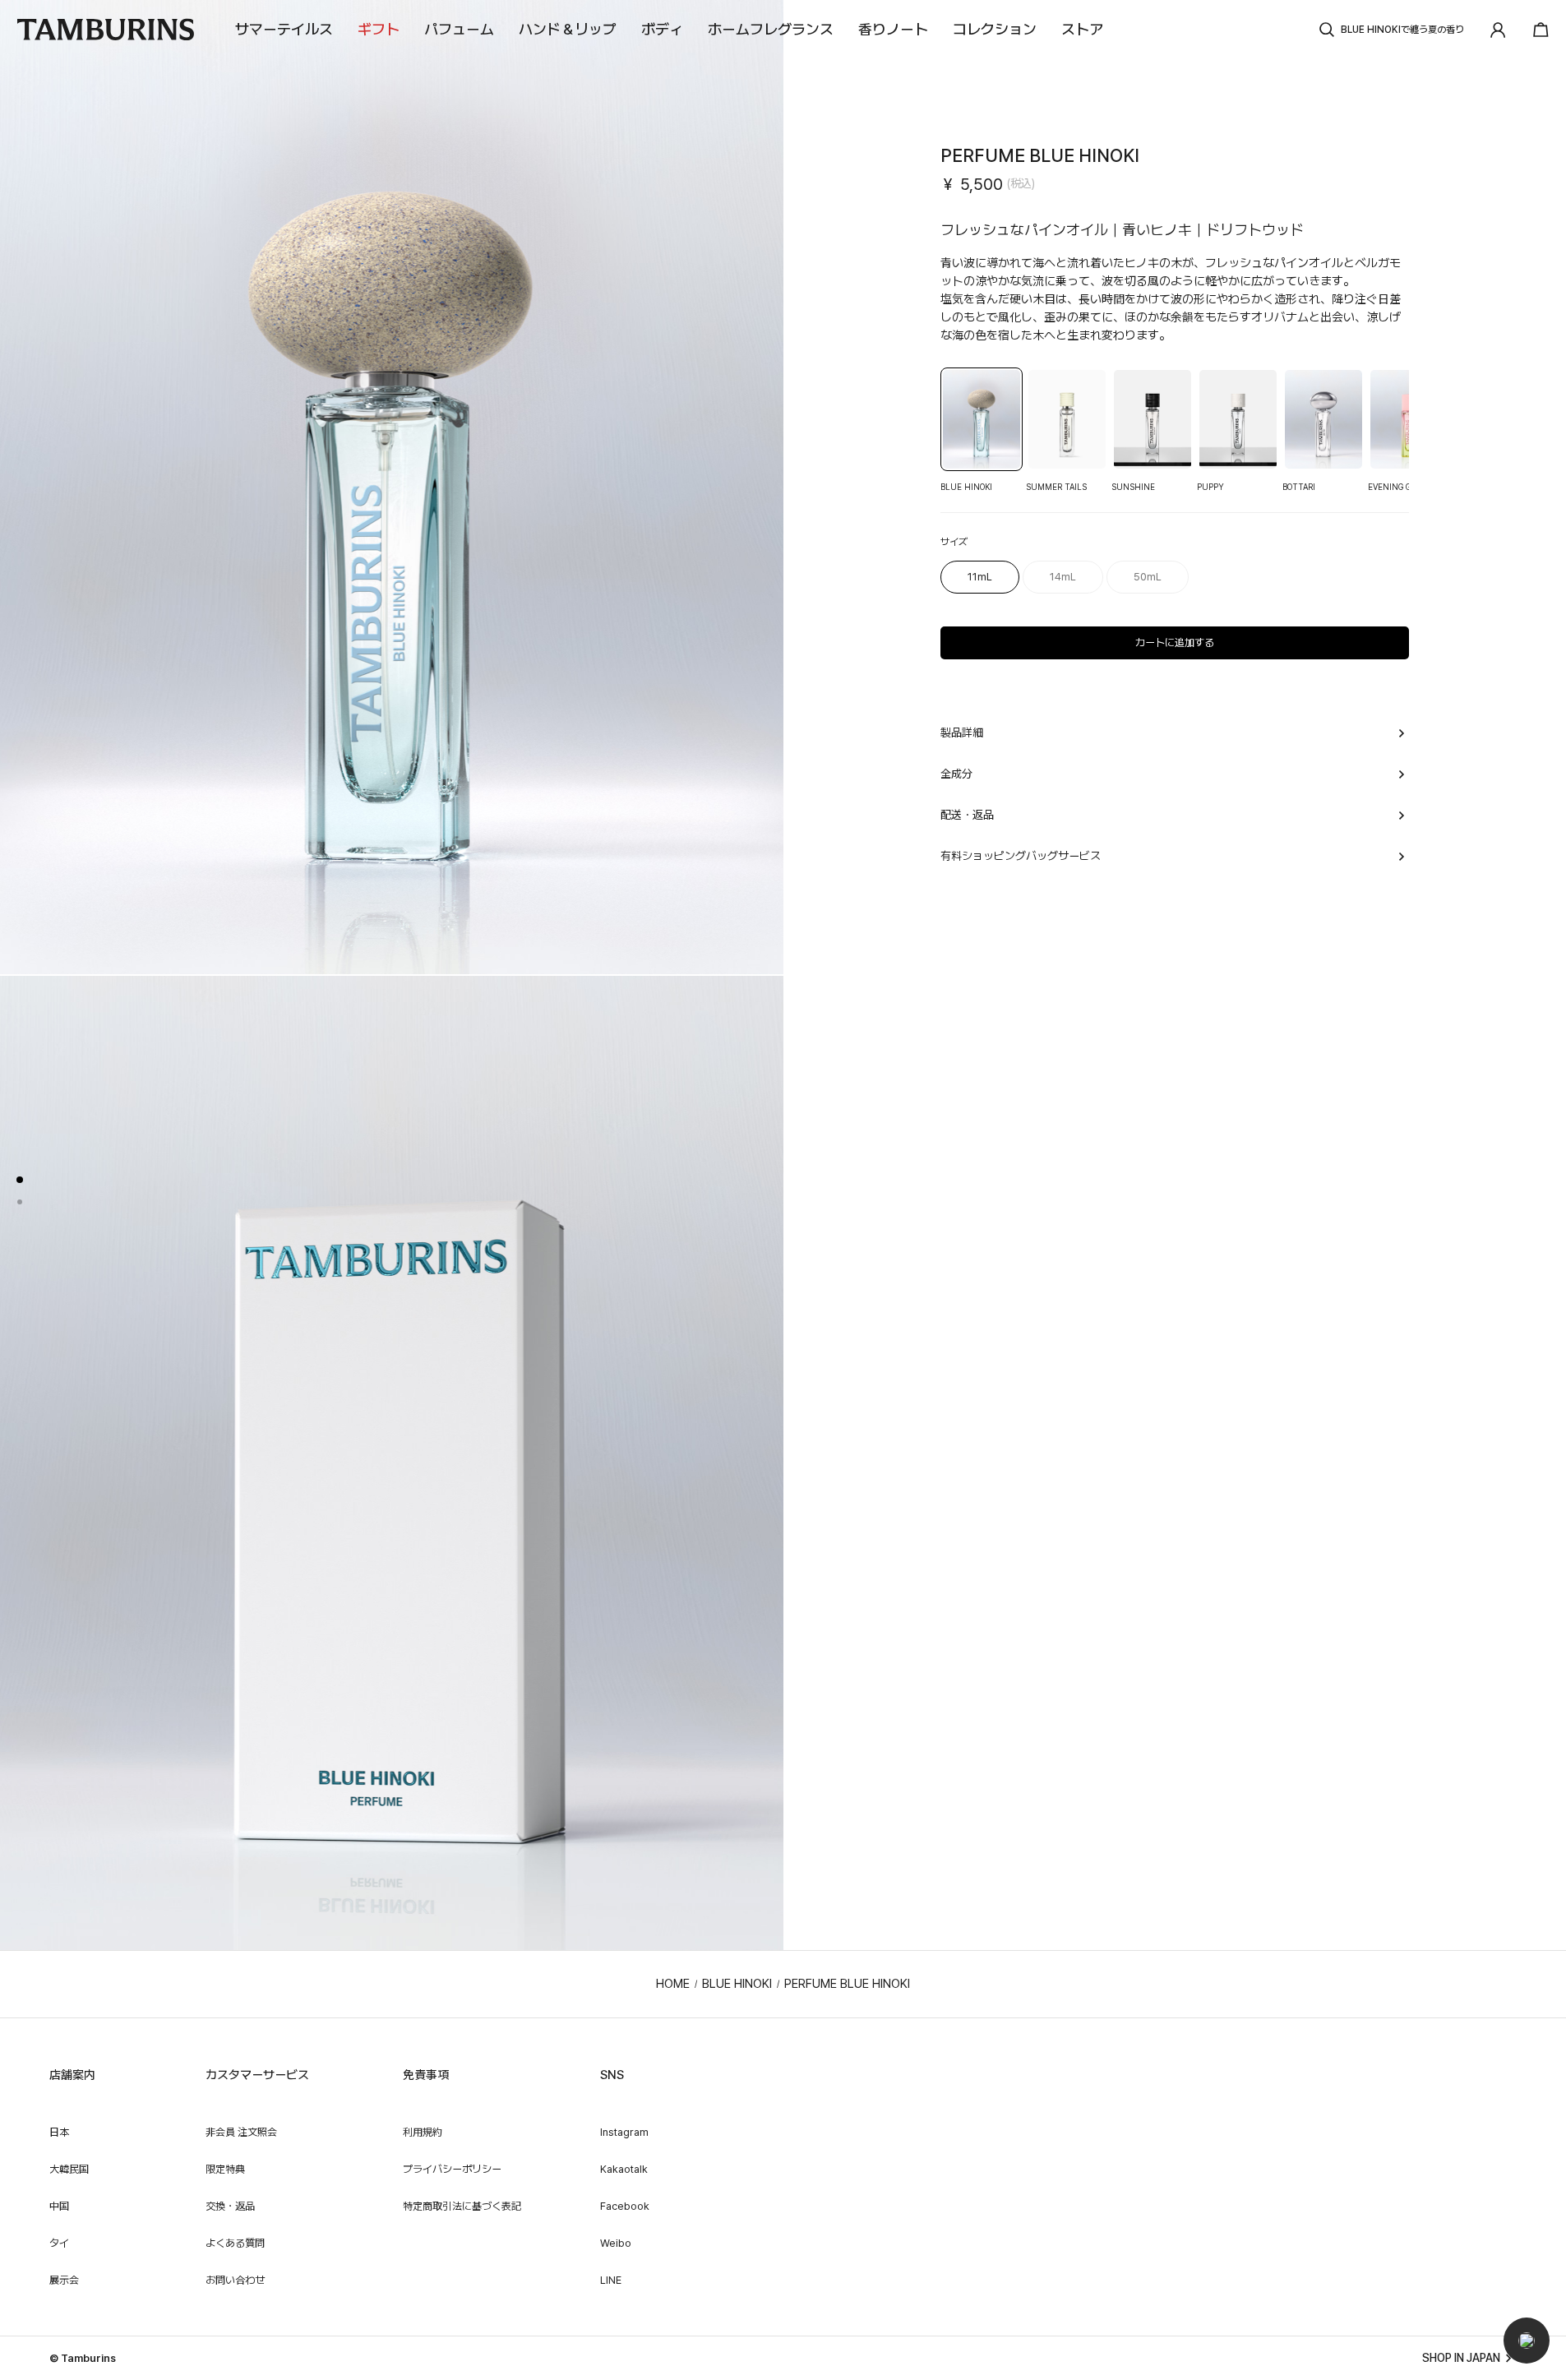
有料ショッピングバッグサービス (1021, 856)
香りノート (893, 29)
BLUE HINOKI (737, 1984)
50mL (1148, 577)
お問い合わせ (235, 2280)
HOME (673, 1984)
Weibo (616, 2243)
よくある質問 (235, 2243)
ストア (1082, 29)
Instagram (624, 2132)
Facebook (625, 2206)
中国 (59, 2206)
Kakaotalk (624, 2169)
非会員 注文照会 (241, 2132)
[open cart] (1536, 30)
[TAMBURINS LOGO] (105, 30)
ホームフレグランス (771, 29)
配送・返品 (967, 815)
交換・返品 (230, 2206)
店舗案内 (72, 2075)
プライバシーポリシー (452, 2169)
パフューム (459, 29)
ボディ (662, 29)
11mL (980, 577)
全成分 (956, 774)
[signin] (1498, 30)
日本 (59, 2132)
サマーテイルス (284, 29)
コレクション (995, 29)
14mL (1063, 577)
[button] (1527, 2341)
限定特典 (225, 2169)
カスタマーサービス (257, 2075)
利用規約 (423, 2132)
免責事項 (426, 2075)
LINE (611, 2280)
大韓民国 (69, 2169)
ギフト (379, 29)
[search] (1327, 30)
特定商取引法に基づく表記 (462, 2206)
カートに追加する (1175, 642)
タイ (59, 2243)
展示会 (64, 2280)
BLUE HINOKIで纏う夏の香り (1402, 30)
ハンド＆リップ (568, 29)
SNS (612, 2075)
